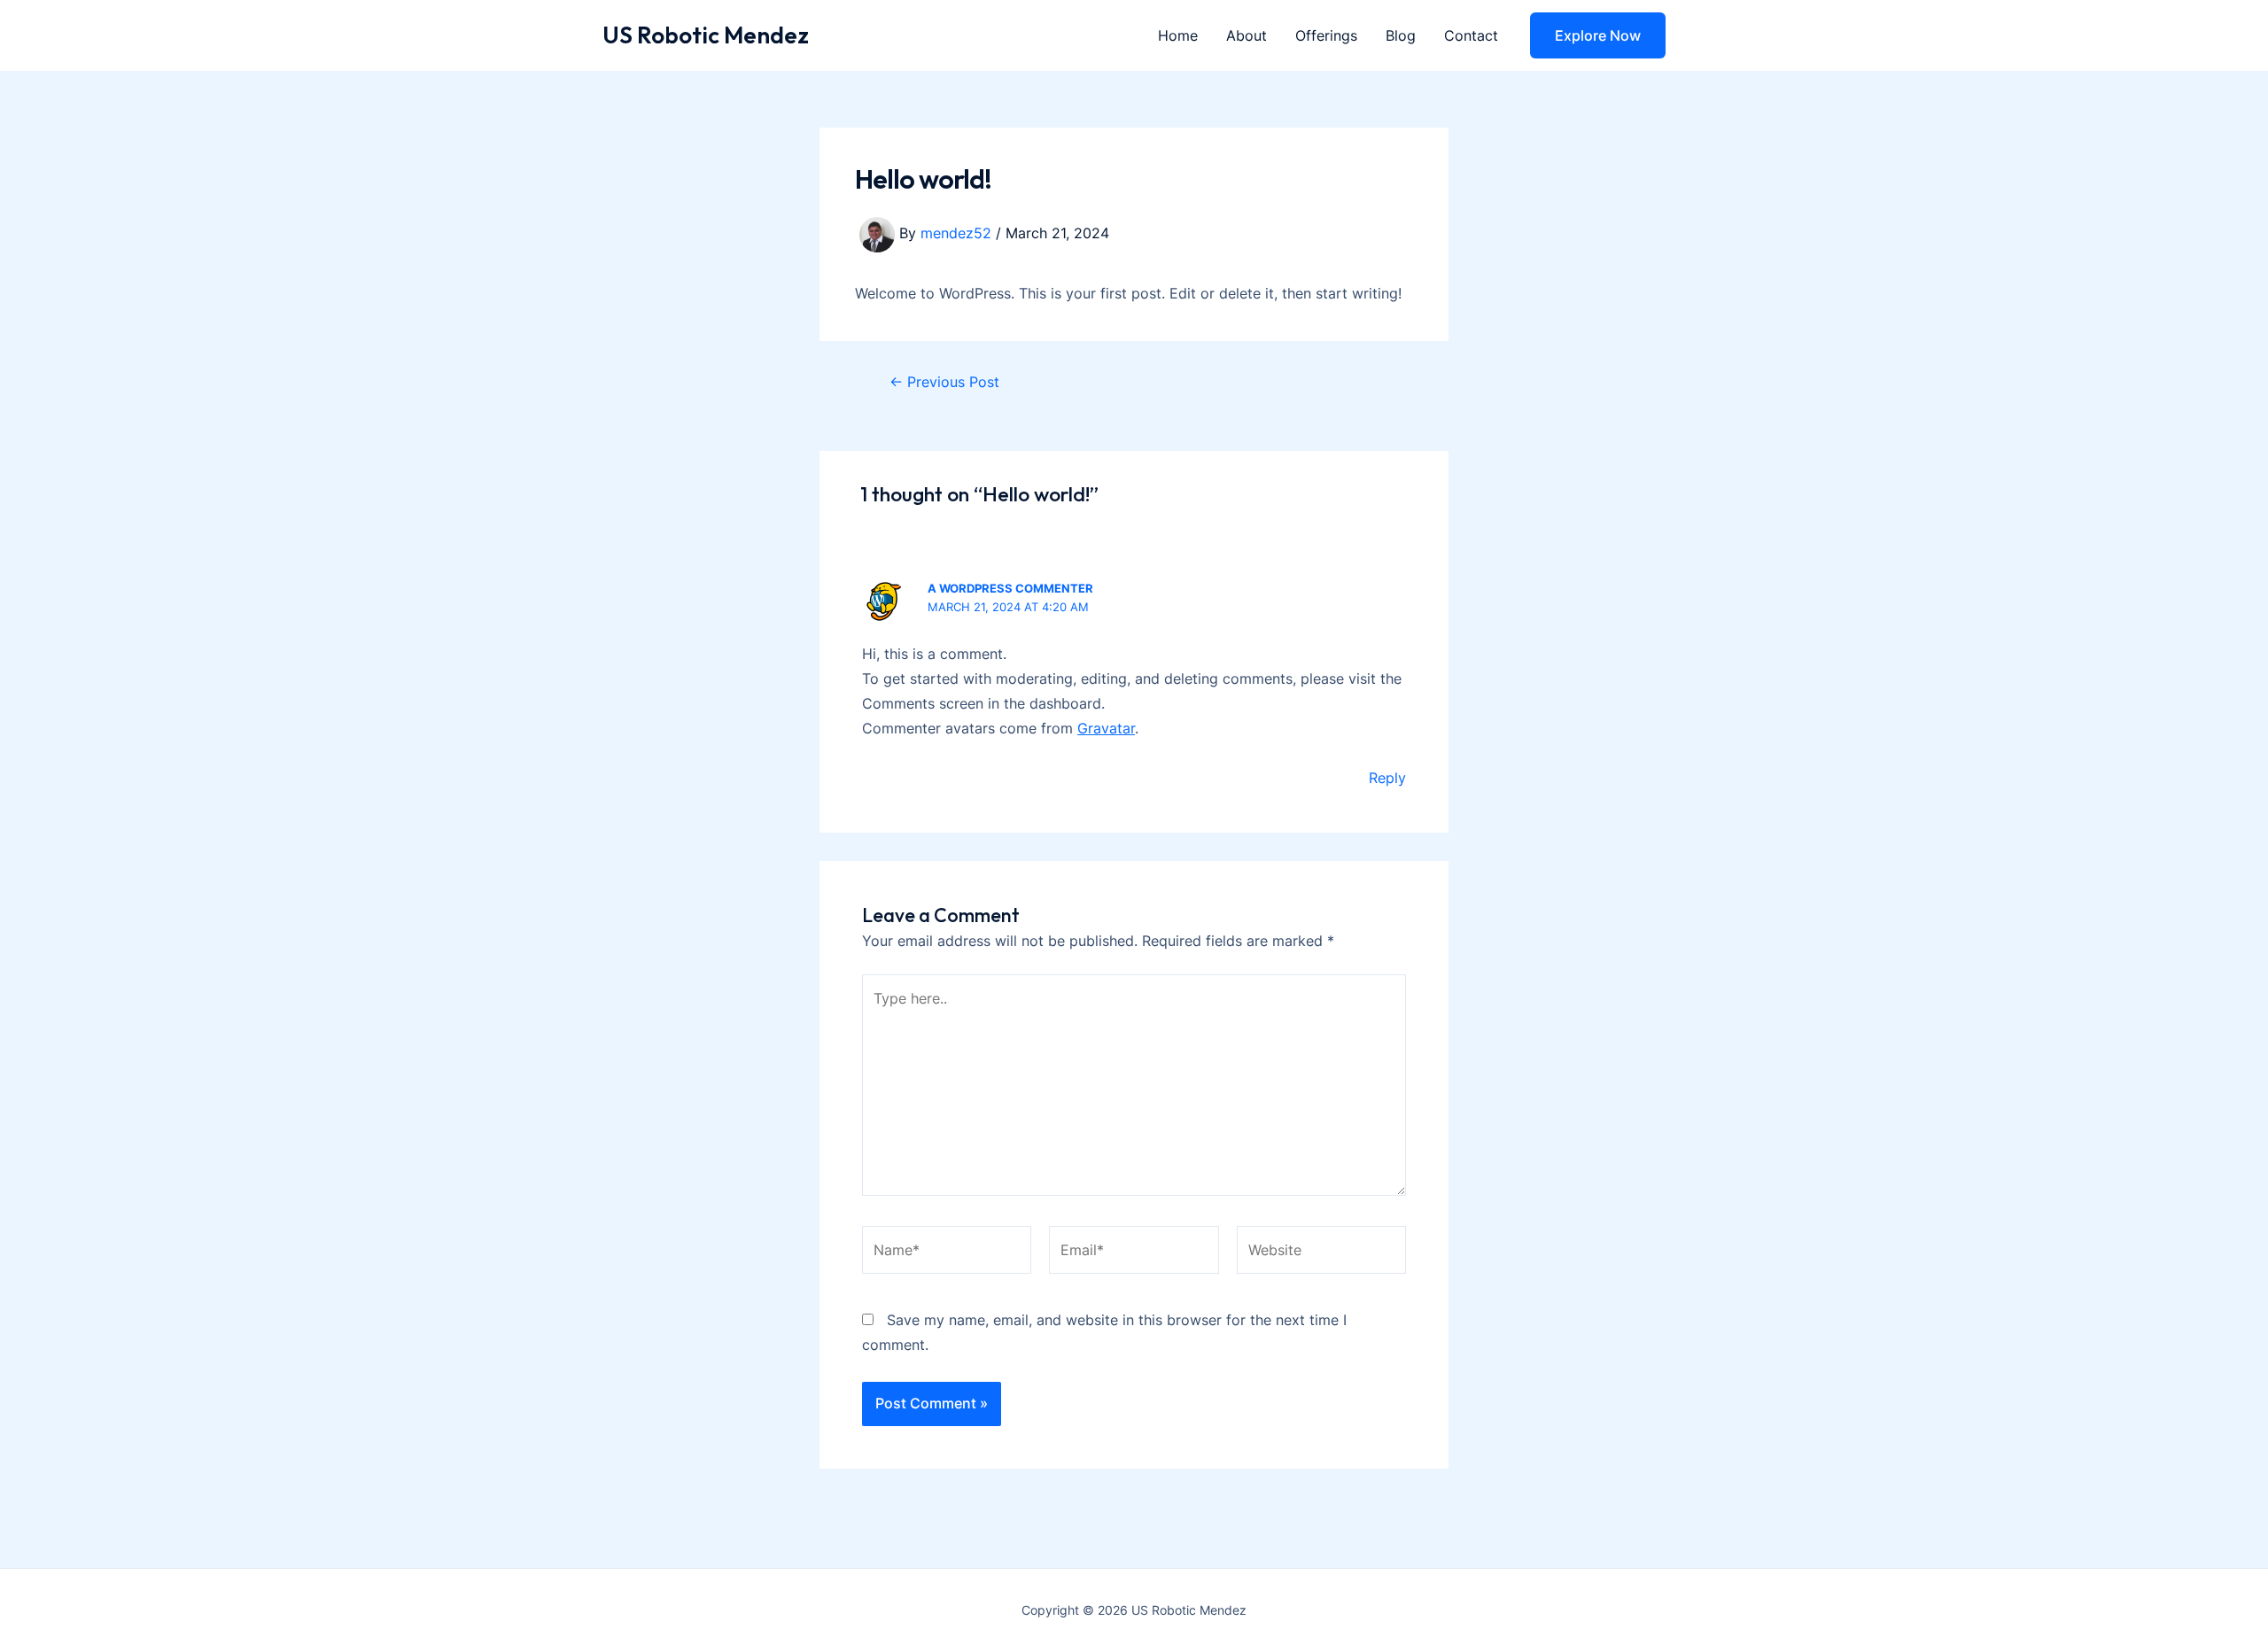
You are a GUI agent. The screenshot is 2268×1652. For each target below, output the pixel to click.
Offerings (1326, 35)
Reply (1387, 778)
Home (1178, 35)
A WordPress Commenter (1010, 588)
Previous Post (944, 382)
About (1247, 35)
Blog (1401, 35)
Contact (1471, 35)
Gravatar (1106, 728)
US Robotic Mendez (706, 35)
